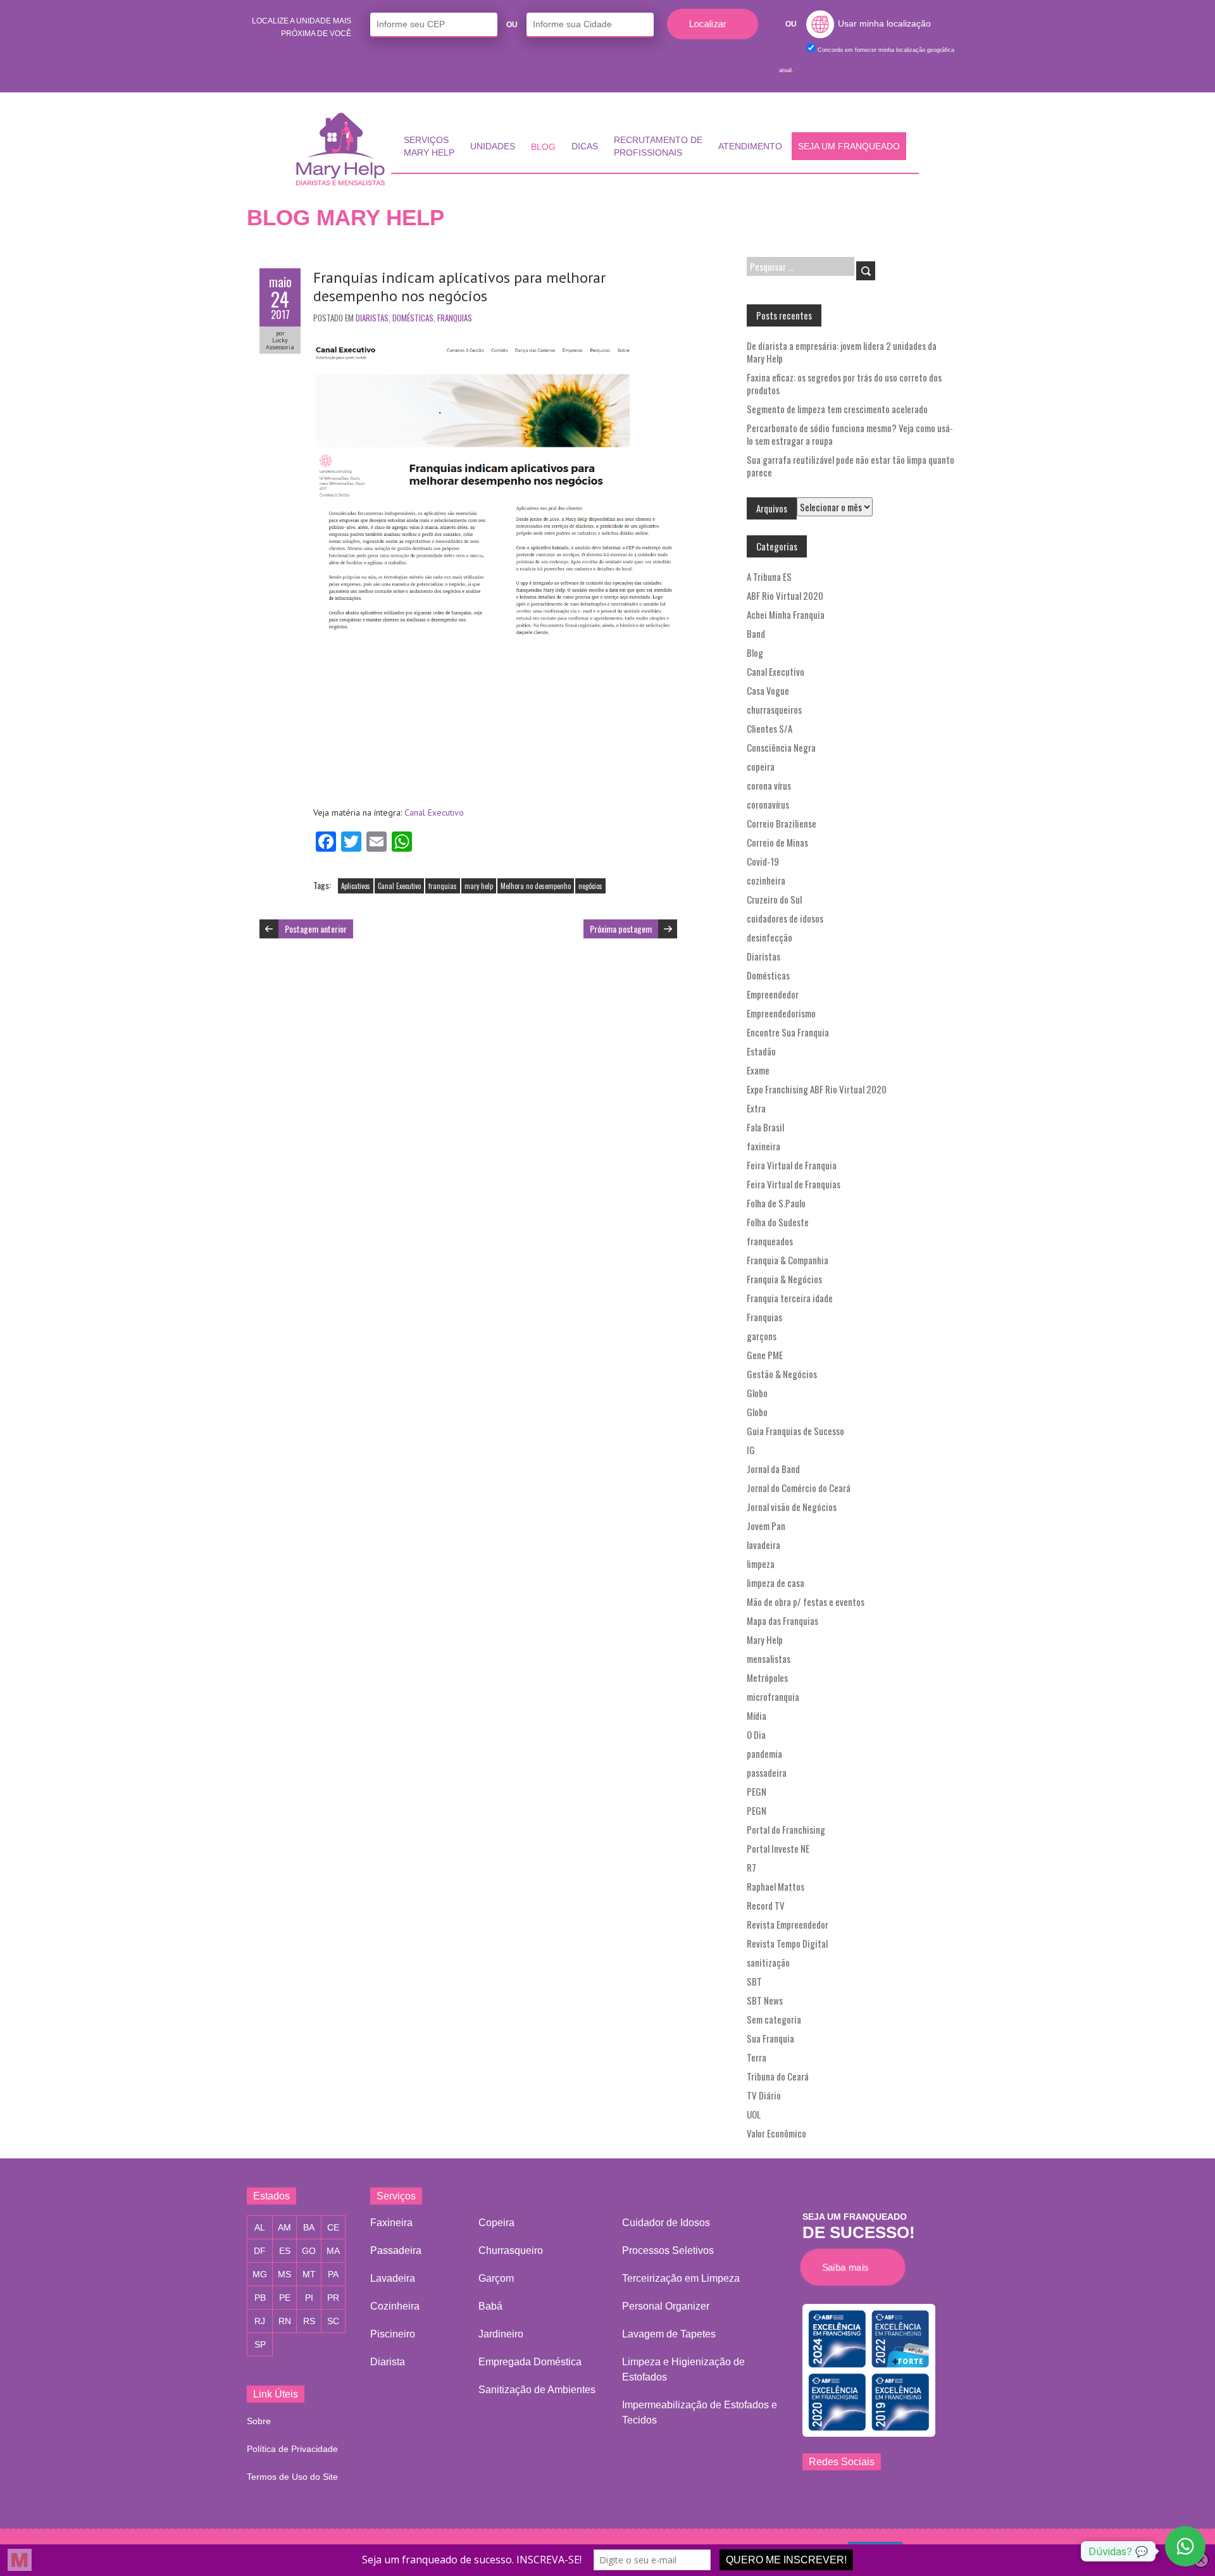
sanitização (768, 1962)
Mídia (757, 1715)
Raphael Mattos (776, 1886)
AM (284, 2227)
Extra (756, 1108)
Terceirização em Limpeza (681, 2278)
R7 (751, 1867)
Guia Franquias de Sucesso (795, 1431)
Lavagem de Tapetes (669, 2334)
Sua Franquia (770, 2038)
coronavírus (768, 804)
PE (285, 2298)
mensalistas (769, 1658)
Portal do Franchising (786, 1829)
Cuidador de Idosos (666, 2223)
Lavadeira (393, 2278)
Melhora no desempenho (536, 886)
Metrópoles (767, 1677)
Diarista (388, 2362)
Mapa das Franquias (782, 1621)
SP (260, 2344)
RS (309, 2321)
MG (260, 2274)
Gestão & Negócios (782, 1374)
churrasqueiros (774, 709)
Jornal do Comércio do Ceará (799, 1488)
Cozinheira (395, 2306)
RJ (260, 2321)
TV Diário (764, 2095)
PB (260, 2298)
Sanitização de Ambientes (537, 2390)
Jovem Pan (766, 1526)
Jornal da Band (773, 1469)
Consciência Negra (781, 747)
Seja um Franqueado (849, 146)
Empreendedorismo (781, 1013)
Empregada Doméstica (530, 2362)
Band (756, 633)
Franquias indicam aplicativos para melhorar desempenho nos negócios (459, 287)
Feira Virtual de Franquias (794, 1184)
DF (260, 2251)
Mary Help (765, 1640)
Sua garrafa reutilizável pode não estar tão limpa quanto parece (850, 466)
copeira (761, 766)
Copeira (496, 2223)
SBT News (765, 2000)
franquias (443, 886)
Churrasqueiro (511, 2250)
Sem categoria (774, 2019)
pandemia (764, 1753)
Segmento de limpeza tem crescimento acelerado (837, 409)
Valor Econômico (776, 2133)
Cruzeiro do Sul (774, 899)
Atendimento (750, 146)
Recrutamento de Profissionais (658, 146)
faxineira (763, 1146)
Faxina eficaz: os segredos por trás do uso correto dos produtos (844, 383)
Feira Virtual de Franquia (792, 1165)
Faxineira (391, 2223)
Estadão (761, 1051)
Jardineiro (501, 2334)
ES (285, 2251)
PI (309, 2298)
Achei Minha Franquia (786, 614)
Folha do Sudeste (778, 1222)
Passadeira (396, 2250)
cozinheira (766, 880)
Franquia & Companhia (788, 1260)
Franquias (455, 318)
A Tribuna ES (769, 576)
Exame (758, 1070)
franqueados (770, 1241)
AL (260, 2227)
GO (309, 2251)
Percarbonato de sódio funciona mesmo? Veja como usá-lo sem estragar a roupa (850, 434)
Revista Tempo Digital (787, 1943)
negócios (590, 886)
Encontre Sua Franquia (788, 1032)
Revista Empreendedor (788, 1924)
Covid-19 (763, 861)
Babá (490, 2306)
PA (333, 2274)
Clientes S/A (769, 728)
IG (751, 1450)
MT (309, 2274)
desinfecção (769, 937)
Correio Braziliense (782, 823)
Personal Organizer (666, 2306)
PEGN (757, 1791)
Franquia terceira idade (790, 1298)
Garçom (496, 2278)
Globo (757, 1393)
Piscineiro (393, 2334)
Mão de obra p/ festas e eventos (806, 1602)
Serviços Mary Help (429, 146)
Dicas (585, 146)
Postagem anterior (316, 929)
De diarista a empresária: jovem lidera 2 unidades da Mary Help (842, 352)
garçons (762, 1336)
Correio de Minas (777, 842)
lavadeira (763, 1545)
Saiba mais (849, 2267)
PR (333, 2298)
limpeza (761, 1564)
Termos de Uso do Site (292, 2477)
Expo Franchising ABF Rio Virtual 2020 (817, 1089)
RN (285, 2321)
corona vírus (769, 785)
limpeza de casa (776, 1583)
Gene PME (765, 1355)
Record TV (766, 1905)
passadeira (767, 1772)
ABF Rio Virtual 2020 (785, 595)
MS (284, 2274)
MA (333, 2251)
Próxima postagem (621, 929)
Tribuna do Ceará (778, 2076)
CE (333, 2227)
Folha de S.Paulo (776, 1203)
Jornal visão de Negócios (792, 1507)
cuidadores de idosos (785, 918)
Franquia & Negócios (784, 1279)
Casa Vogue (768, 690)
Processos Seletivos (668, 2250)
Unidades (493, 146)
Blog (543, 147)
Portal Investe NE (778, 1848)
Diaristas (372, 318)
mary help (479, 886)
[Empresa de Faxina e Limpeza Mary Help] (344, 149)
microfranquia (773, 1696)
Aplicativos (356, 886)
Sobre (259, 2421)
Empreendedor (773, 994)
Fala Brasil (765, 1127)
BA (309, 2227)
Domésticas (413, 318)
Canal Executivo (434, 812)
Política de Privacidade (292, 2449)
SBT (754, 1981)
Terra (757, 2057)
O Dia (756, 1734)
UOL (754, 2114)
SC (333, 2321)
